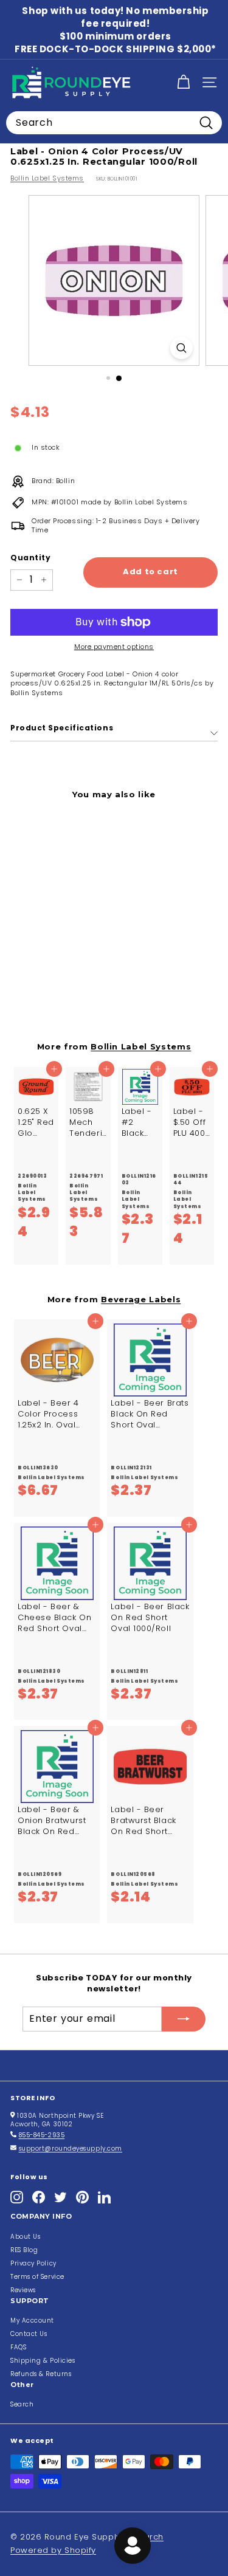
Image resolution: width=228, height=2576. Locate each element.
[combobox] (114, 123)
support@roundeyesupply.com (71, 2148)
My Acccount (32, 2320)
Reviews (23, 2290)
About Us (25, 2237)
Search (22, 2404)
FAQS (18, 2347)
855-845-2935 (42, 2135)
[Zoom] (181, 348)
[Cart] (183, 82)
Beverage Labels (141, 1299)
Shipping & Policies (43, 2361)
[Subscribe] (184, 2019)
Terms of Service (37, 2277)
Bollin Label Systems (47, 178)
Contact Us (29, 2334)
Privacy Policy (33, 2263)
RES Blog (24, 2250)
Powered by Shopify (53, 2550)
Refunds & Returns (41, 2374)
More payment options (114, 647)
